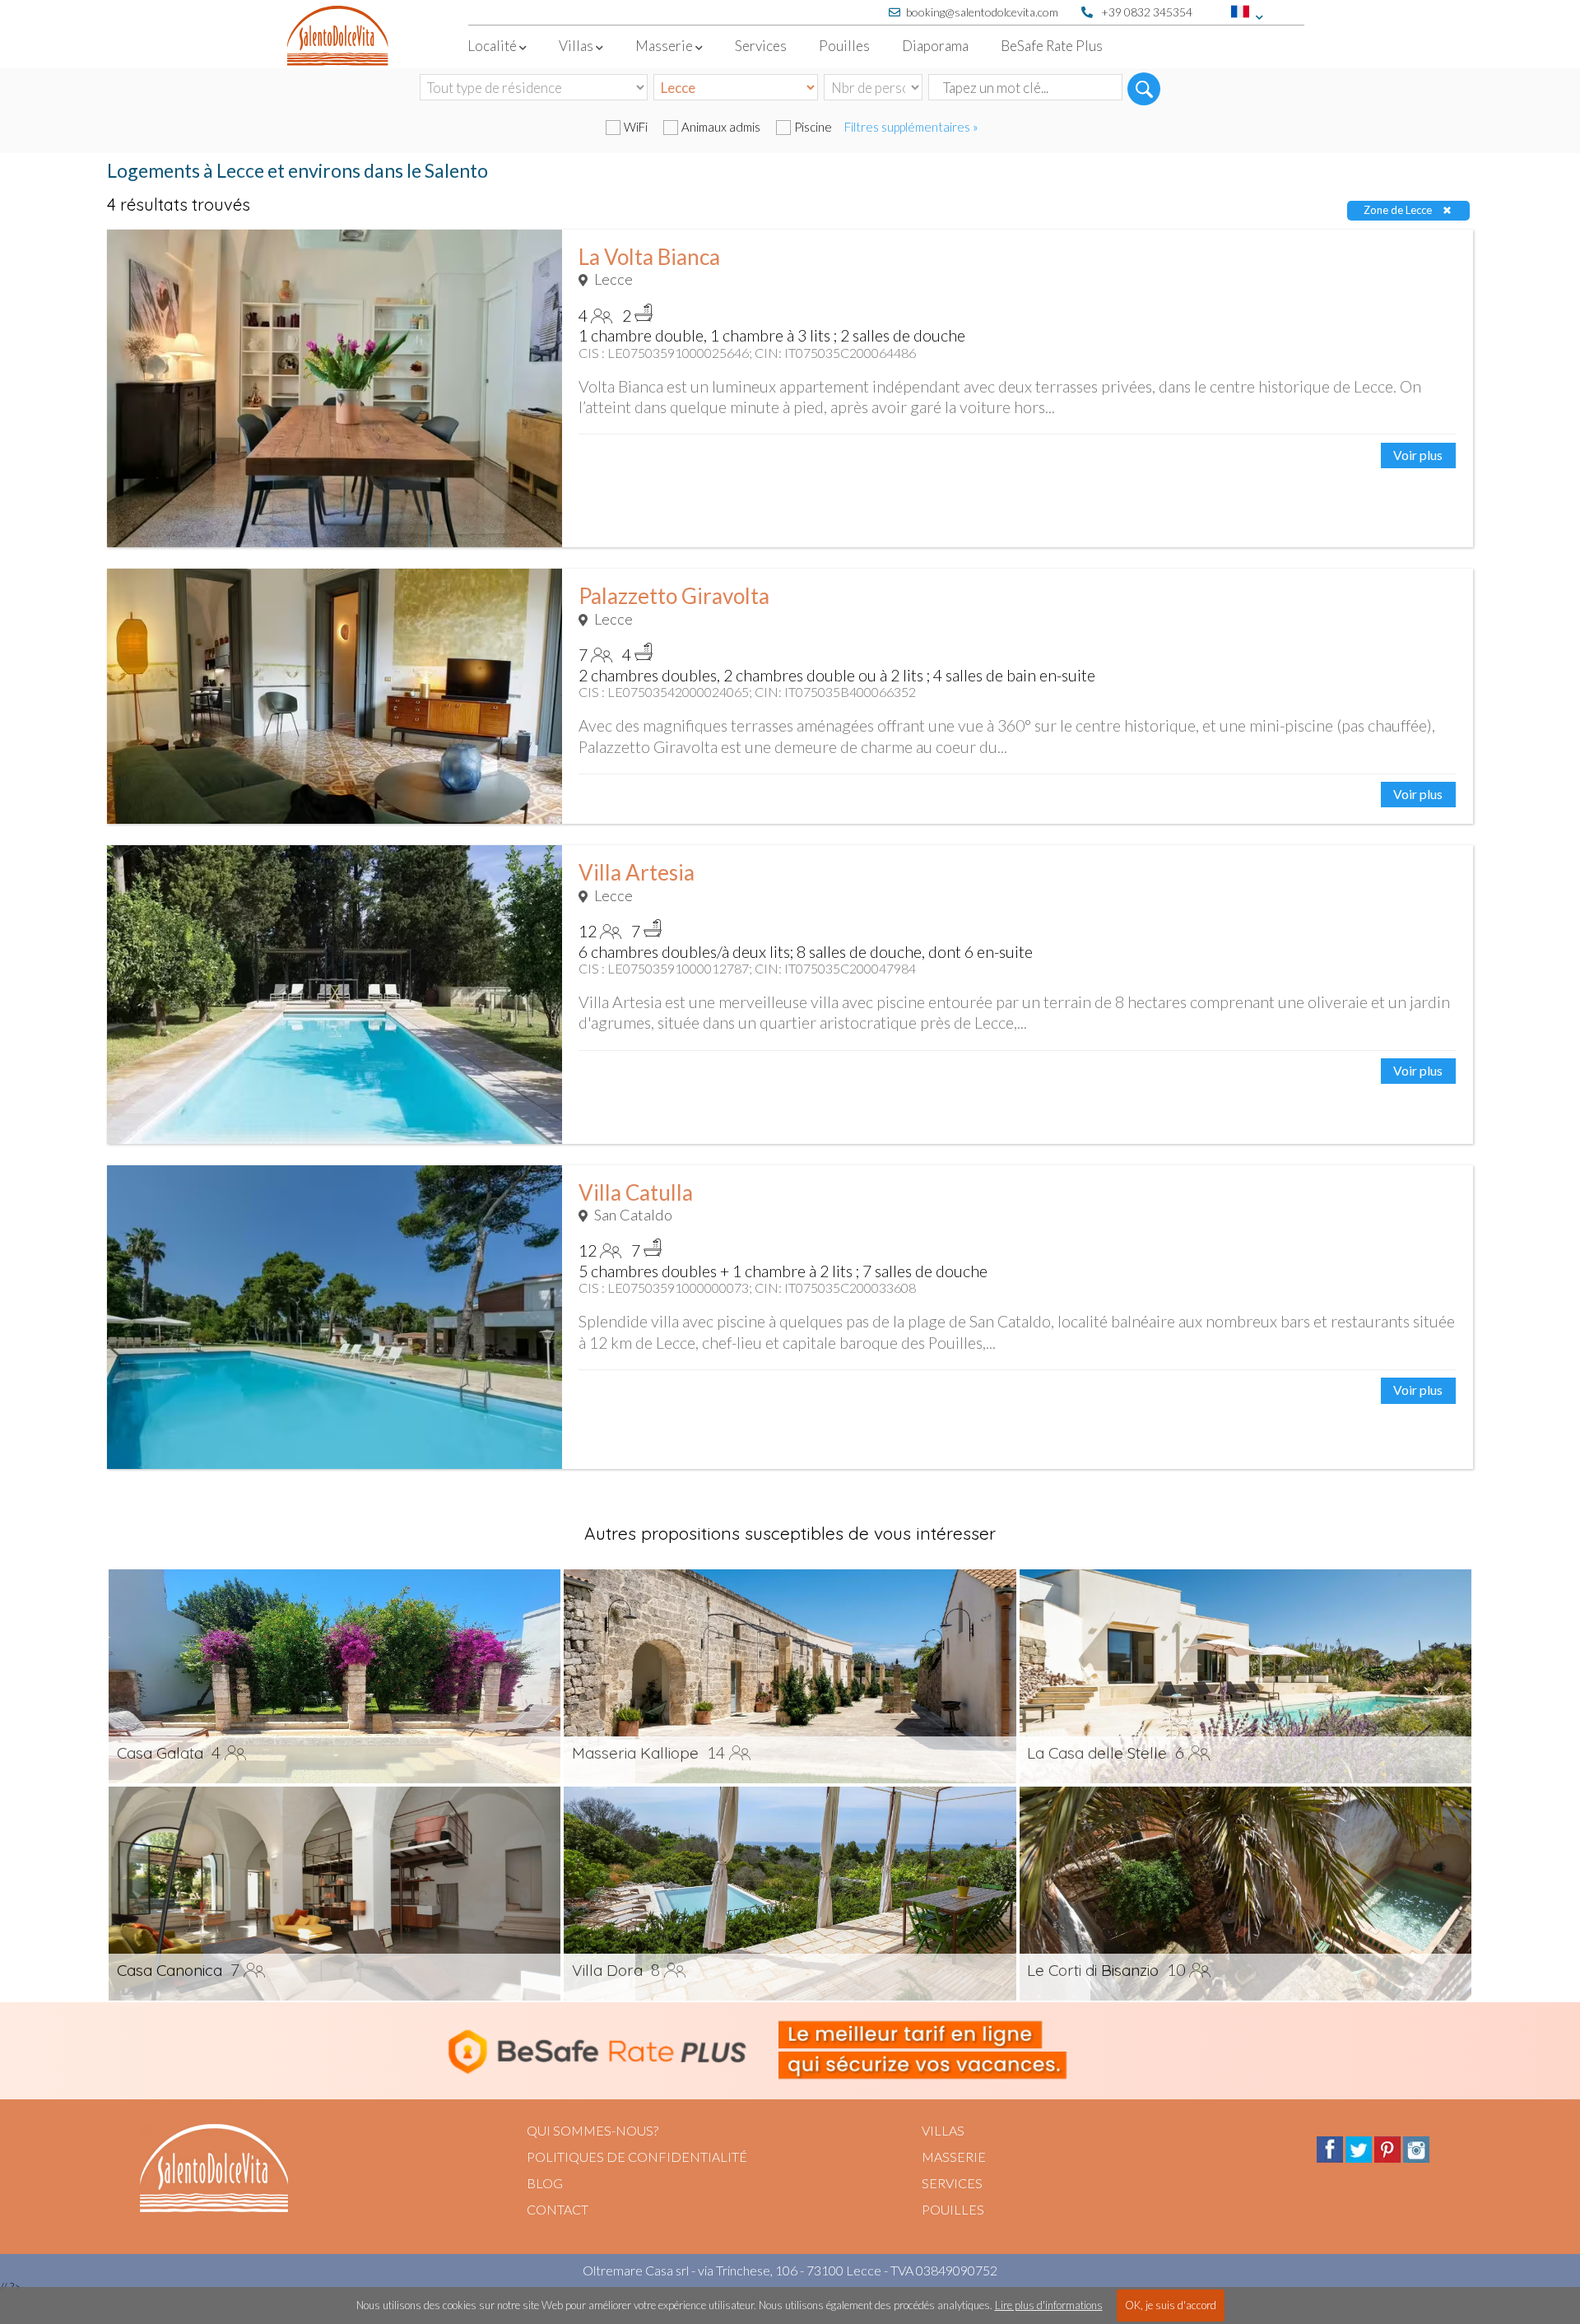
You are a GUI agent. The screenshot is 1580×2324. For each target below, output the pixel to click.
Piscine (813, 127)
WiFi (636, 127)
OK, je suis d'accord (1171, 2305)
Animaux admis (721, 127)
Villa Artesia (637, 872)
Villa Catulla (636, 1192)
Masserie (954, 2157)
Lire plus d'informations (1049, 2305)
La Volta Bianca (649, 257)
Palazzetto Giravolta (674, 596)
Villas (943, 2130)
